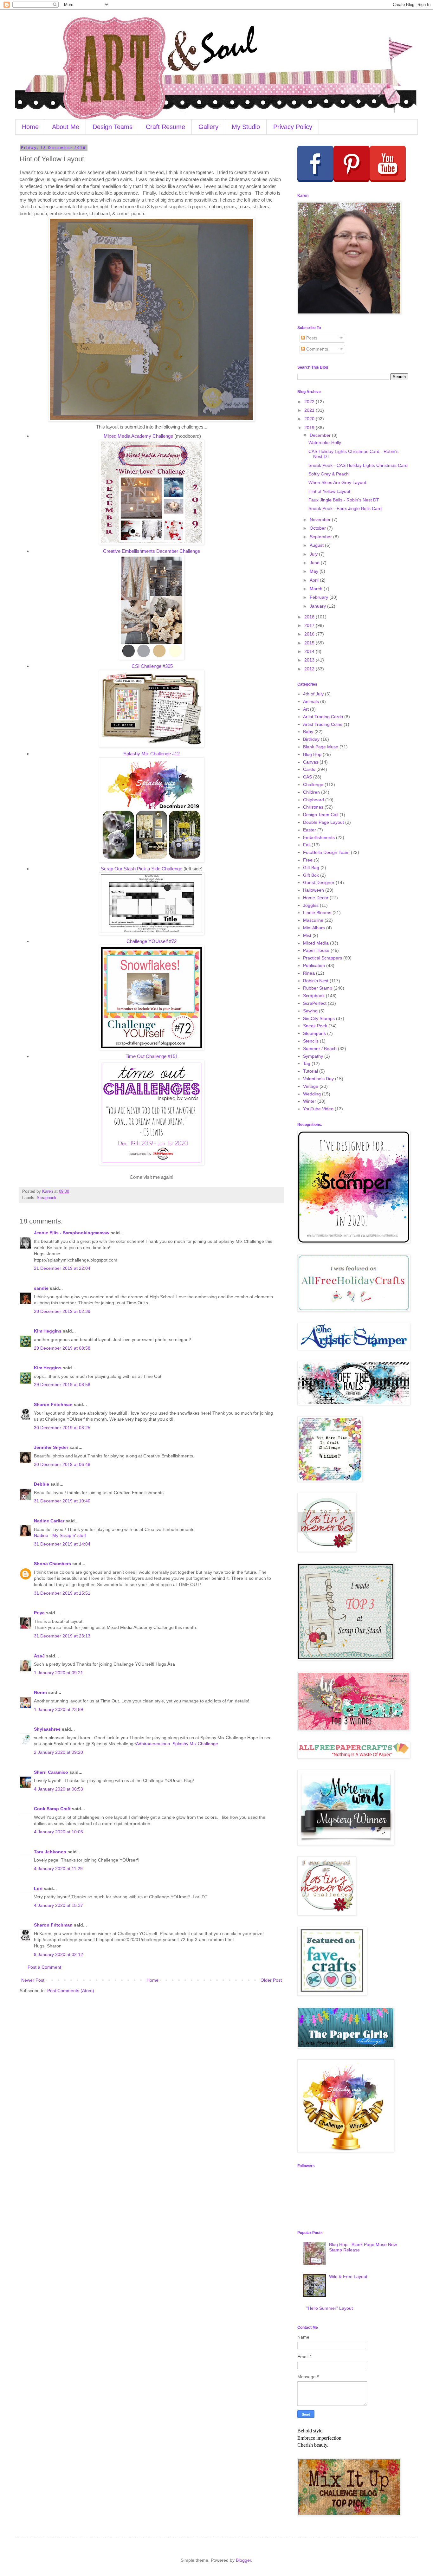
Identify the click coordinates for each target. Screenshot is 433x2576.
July (314, 554)
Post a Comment (44, 1967)
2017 (310, 625)
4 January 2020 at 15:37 (58, 1905)
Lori (38, 1888)
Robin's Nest (316, 981)
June (315, 563)
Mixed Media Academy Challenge (138, 436)
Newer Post (33, 1980)
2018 (310, 617)
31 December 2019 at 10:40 (62, 1501)
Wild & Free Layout (348, 2276)
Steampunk (314, 1033)
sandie (41, 1288)
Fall (307, 845)
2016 (310, 634)
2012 (310, 669)
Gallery (208, 127)
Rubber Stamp (318, 988)
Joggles (311, 905)
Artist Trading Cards (323, 717)
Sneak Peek (315, 1026)
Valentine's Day (318, 1079)
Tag (307, 1063)
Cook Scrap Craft (52, 1809)
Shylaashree (47, 1729)
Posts (311, 338)
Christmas (313, 807)
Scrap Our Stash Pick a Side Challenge (142, 869)
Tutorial (310, 1071)
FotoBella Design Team (326, 852)
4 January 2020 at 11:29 (58, 1869)
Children (311, 792)
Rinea (309, 973)
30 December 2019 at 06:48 (62, 1464)
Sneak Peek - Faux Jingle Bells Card (345, 508)
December (321, 435)
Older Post (271, 1980)
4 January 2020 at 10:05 (58, 1832)
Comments (317, 349)
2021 (310, 410)
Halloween (313, 890)
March (317, 589)
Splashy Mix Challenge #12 (152, 754)
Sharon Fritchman (53, 1404)
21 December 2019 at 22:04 (62, 1268)
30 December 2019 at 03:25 (62, 1428)
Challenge (313, 784)
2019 (310, 428)
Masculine (313, 920)
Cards (309, 769)
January (318, 606)
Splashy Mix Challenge (195, 1744)
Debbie (42, 1484)
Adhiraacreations (153, 1744)
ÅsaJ (39, 1656)
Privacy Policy (293, 127)
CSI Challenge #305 (152, 666)
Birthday (311, 739)
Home (30, 127)
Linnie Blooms (317, 913)
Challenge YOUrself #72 (152, 941)
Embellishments (319, 837)
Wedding (312, 1094)
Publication (314, 965)
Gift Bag (311, 868)
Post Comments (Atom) (71, 1991)
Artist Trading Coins (323, 724)
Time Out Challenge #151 (152, 1056)
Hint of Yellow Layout (329, 491)
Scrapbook (47, 1198)
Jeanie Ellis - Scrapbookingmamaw (72, 1233)
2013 (310, 660)
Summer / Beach (320, 1049)
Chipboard (313, 800)
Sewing (310, 1011)
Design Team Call (321, 815)
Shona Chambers (52, 1564)
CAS (307, 777)
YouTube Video (318, 1109)
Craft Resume (165, 127)
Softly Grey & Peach (329, 474)
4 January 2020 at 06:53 (58, 1789)
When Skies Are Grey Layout (337, 482)
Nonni (40, 1692)
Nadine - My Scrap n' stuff (60, 1535)
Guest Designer (319, 882)
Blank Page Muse (321, 747)
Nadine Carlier (49, 1521)
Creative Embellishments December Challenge (152, 551)
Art (306, 709)
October (318, 528)
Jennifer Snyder (51, 1447)
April (315, 580)
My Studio (246, 127)
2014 (310, 651)
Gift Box (311, 875)
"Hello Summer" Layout (330, 2308)
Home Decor (316, 898)
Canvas (311, 762)
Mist (307, 935)
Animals (311, 701)
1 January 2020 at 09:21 (58, 1673)
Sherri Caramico (51, 1772)
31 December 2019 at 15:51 (62, 1593)
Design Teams (113, 127)
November (321, 520)
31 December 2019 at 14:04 (62, 1544)
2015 (310, 643)
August (317, 545)
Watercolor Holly (325, 442)
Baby (308, 732)
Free (308, 860)
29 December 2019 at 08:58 (62, 1348)
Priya (39, 1613)
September (321, 537)
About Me (66, 127)
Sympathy (313, 1056)
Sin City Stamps (319, 1018)
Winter (310, 1101)
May (315, 571)
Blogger (243, 2560)
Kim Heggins (48, 1331)
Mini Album (314, 928)
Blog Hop (312, 754)
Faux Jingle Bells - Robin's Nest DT (344, 500)
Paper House (316, 950)
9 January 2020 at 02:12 (58, 1954)
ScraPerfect (315, 1003)
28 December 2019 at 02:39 (62, 1311)
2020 (310, 419)
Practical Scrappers (323, 958)
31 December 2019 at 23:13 (62, 1636)
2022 (310, 402)
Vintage (311, 1086)
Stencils (311, 1041)
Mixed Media (316, 943)
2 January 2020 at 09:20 (58, 1752)
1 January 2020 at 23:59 (58, 1709)
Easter (310, 830)
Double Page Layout (323, 822)
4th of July (313, 694)
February (320, 597)
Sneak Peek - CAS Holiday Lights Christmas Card (358, 465)
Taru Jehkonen (50, 1852)
